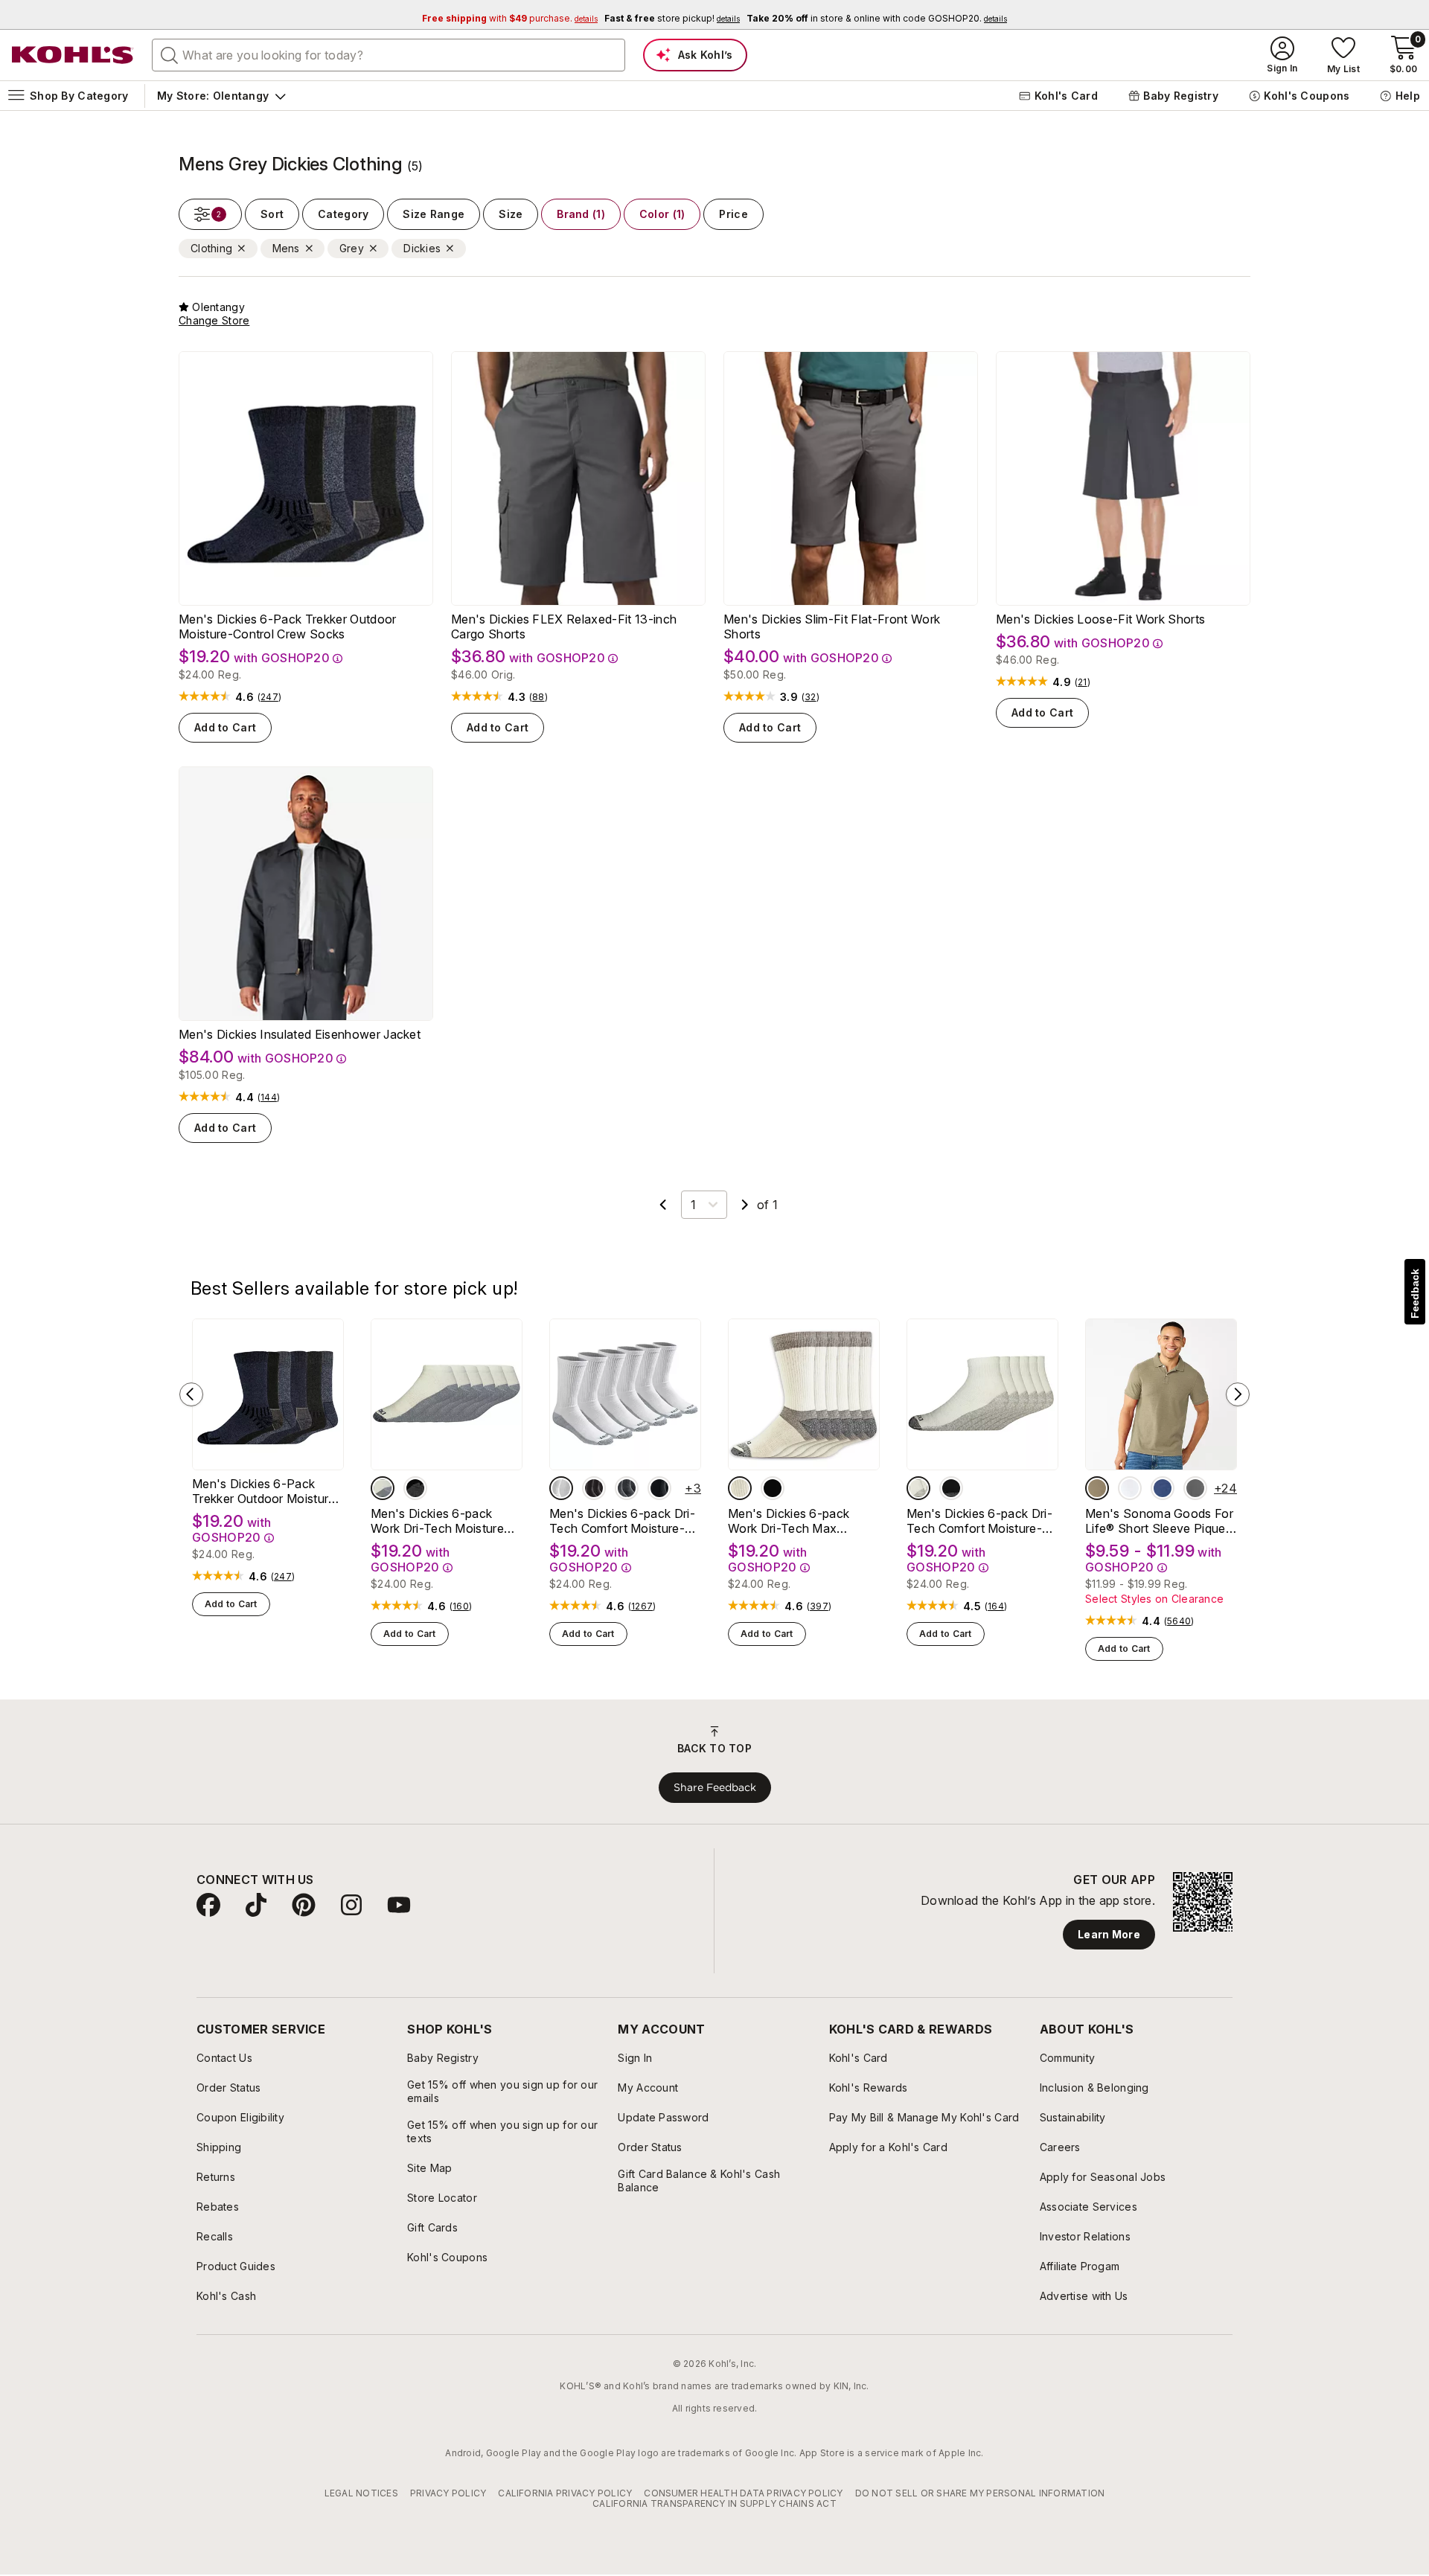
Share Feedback (715, 1787)
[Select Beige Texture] (1097, 1488)
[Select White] (383, 1488)
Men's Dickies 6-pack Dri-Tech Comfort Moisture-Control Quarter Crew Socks (979, 1521)
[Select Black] (415, 1488)
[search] (170, 54)
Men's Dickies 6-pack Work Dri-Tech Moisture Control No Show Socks (439, 1521)
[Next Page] (745, 1205)
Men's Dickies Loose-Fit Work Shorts (1100, 619)
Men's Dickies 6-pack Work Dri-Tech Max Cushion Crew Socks (789, 1521)
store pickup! (672, 18)
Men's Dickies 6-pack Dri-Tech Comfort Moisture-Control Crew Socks (622, 1521)
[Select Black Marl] (627, 1488)
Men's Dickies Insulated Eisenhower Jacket (300, 1034)
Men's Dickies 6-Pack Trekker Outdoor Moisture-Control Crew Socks (288, 627)
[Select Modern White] (1130, 1488)
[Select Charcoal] (594, 1488)
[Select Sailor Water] (1163, 1488)
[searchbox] (389, 55)
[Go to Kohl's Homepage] (73, 55)
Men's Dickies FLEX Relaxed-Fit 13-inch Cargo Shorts (564, 627)
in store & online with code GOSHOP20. (877, 18)
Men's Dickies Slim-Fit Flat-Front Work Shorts (832, 627)
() (269, 697)
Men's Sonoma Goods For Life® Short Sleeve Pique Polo (1159, 1521)
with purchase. (510, 18)
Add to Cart (225, 727)
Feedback (1415, 1294)
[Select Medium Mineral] (1195, 1488)
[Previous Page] (663, 1205)
